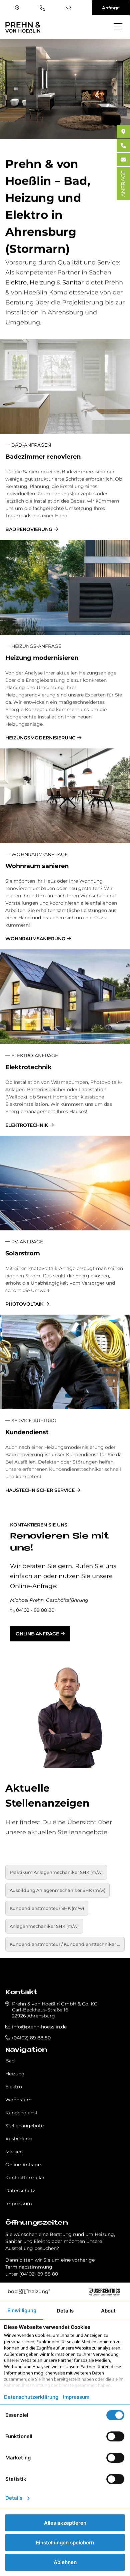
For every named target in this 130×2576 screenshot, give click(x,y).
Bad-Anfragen (30, 445)
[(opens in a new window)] (123, 132)
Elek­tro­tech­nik (28, 1067)
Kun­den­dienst (27, 1432)
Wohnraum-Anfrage (39, 854)
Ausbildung (19, 2139)
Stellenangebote (24, 2126)
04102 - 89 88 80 (35, 1610)
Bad (10, 2061)
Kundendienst (21, 2113)
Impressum (19, 2204)
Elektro (16, 282)
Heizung (42, 282)
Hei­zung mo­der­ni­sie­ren (42, 658)
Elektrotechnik (27, 1125)
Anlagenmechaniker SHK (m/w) (44, 1926)
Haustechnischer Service (40, 1490)
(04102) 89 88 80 (43, 8)
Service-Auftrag (33, 1421)
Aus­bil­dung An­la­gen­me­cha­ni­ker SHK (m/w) (57, 1890)
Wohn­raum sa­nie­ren (37, 866)
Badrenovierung (29, 529)
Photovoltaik (24, 1304)
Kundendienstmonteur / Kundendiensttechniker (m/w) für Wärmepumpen (67, 1944)
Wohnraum (18, 2100)
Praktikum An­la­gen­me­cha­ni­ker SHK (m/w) (56, 1872)
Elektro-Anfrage (34, 1056)
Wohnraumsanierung (35, 939)
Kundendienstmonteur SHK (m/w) (47, 1908)
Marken (14, 2152)
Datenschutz (20, 2191)
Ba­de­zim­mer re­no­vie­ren (43, 457)
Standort (18, 8)
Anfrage (111, 8)
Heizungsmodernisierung (40, 738)
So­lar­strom (23, 1253)
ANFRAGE (123, 184)
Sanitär (73, 282)
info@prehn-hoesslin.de (69, 8)
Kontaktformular (25, 2178)
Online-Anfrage (37, 1634)
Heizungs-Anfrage (36, 646)
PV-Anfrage (26, 1242)
